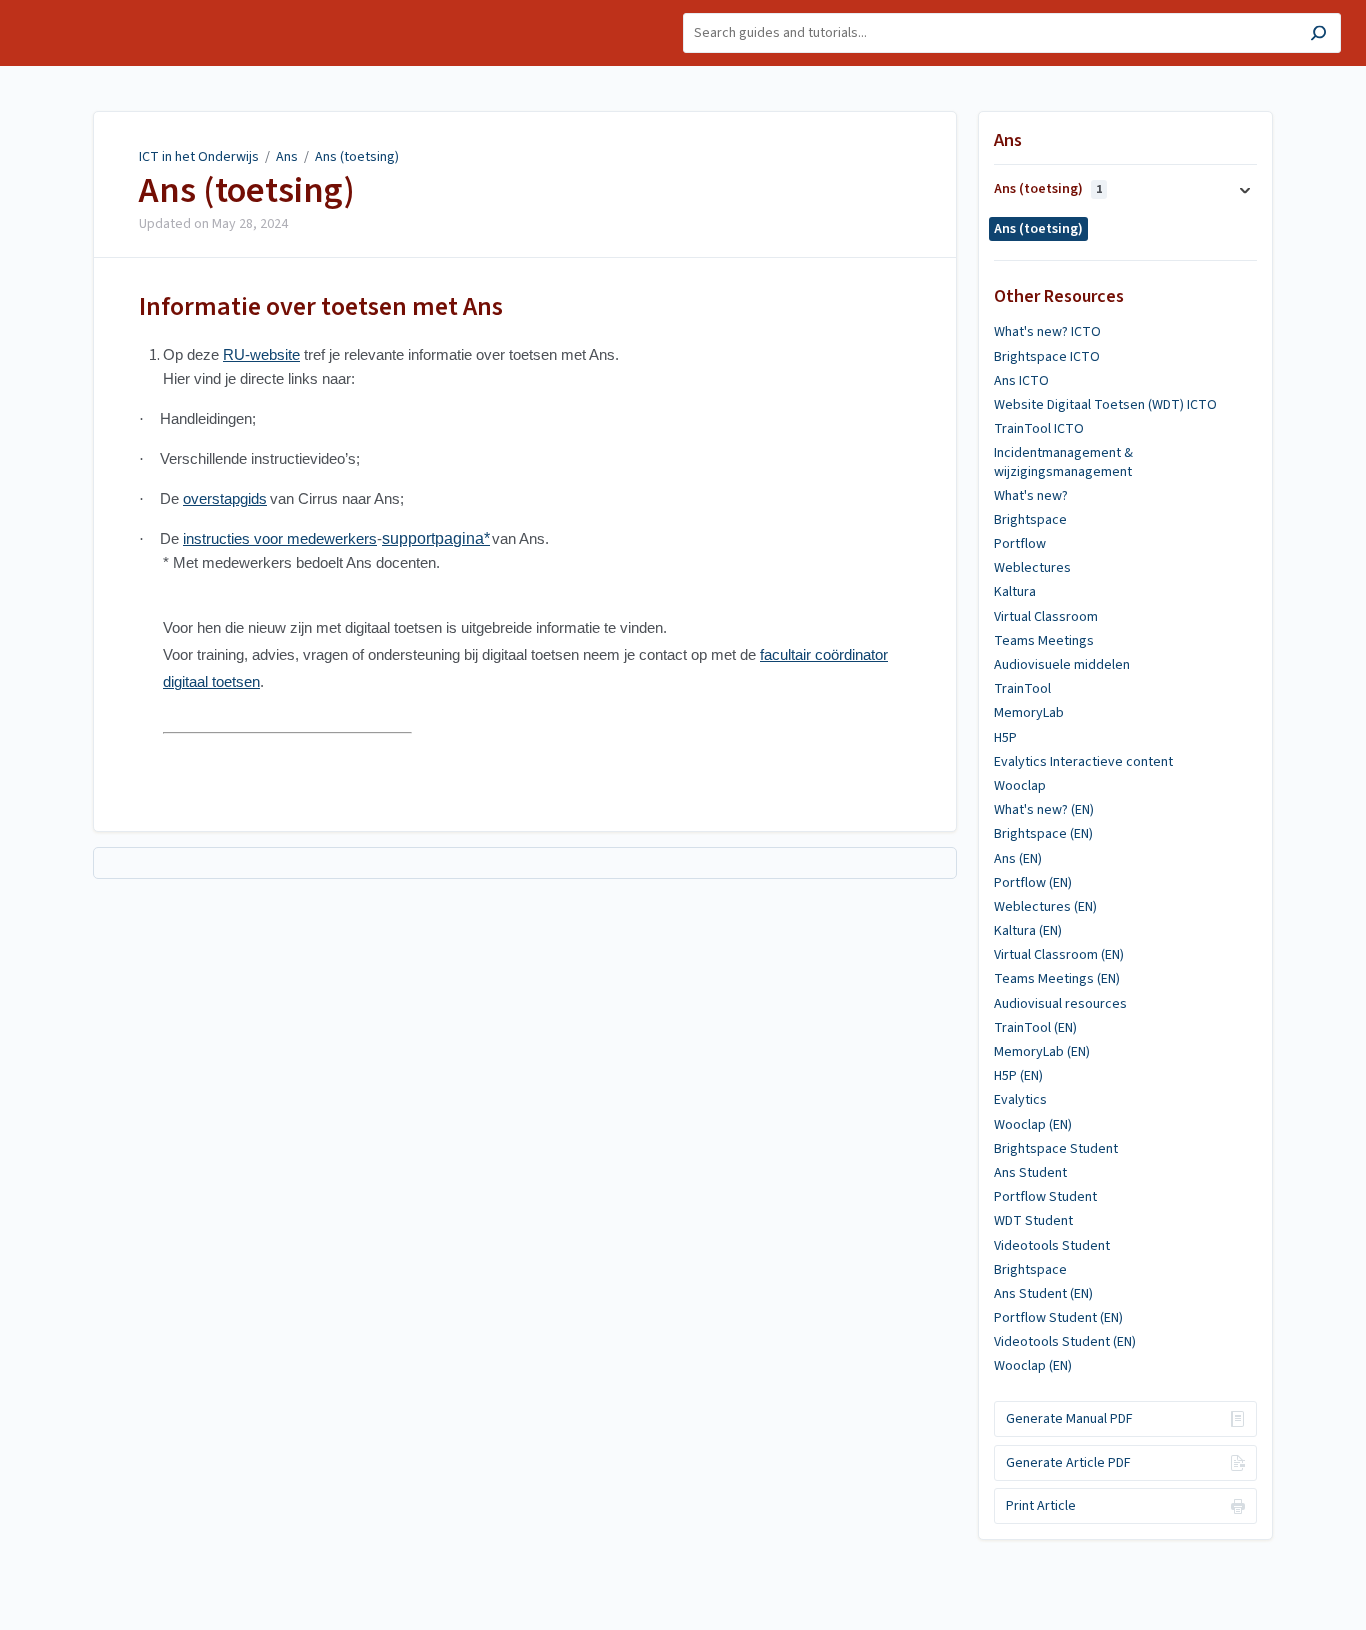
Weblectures (1032, 568)
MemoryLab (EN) (1042, 1052)
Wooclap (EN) (1033, 1125)
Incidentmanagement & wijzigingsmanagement (1063, 462)
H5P (1005, 738)
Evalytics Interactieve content (1083, 762)
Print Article (1041, 1506)
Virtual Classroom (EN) (1059, 955)
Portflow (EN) (1033, 883)
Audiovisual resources (1060, 1004)
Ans (287, 157)
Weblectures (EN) (1045, 907)
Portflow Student (1045, 1197)
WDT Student (1033, 1221)
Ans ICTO (1021, 381)
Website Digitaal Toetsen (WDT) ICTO (1105, 405)
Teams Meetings (1044, 641)
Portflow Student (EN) (1058, 1318)
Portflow (1020, 544)
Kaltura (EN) (1028, 931)
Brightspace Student (1056, 1149)
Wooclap (1020, 786)
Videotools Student (1052, 1246)
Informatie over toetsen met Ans (321, 306)
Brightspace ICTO (1047, 357)
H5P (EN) (1018, 1076)
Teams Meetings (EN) (1057, 979)
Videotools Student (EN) (1065, 1342)
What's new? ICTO (1047, 332)
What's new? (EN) (1044, 810)
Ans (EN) (1018, 859)
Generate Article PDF (1068, 1463)
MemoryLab (1029, 713)
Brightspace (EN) (1043, 834)
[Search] (1318, 35)
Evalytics (1020, 1100)
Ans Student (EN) (1043, 1294)
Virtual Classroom (1046, 617)
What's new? (1031, 496)
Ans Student (1030, 1173)
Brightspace (1030, 520)
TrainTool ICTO (1039, 429)
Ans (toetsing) (357, 157)
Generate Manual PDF (1069, 1419)
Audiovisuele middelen (1062, 665)
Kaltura (1015, 592)
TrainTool (1022, 689)
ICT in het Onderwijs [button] (87, 10)
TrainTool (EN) (1035, 1028)
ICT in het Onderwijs (199, 157)
